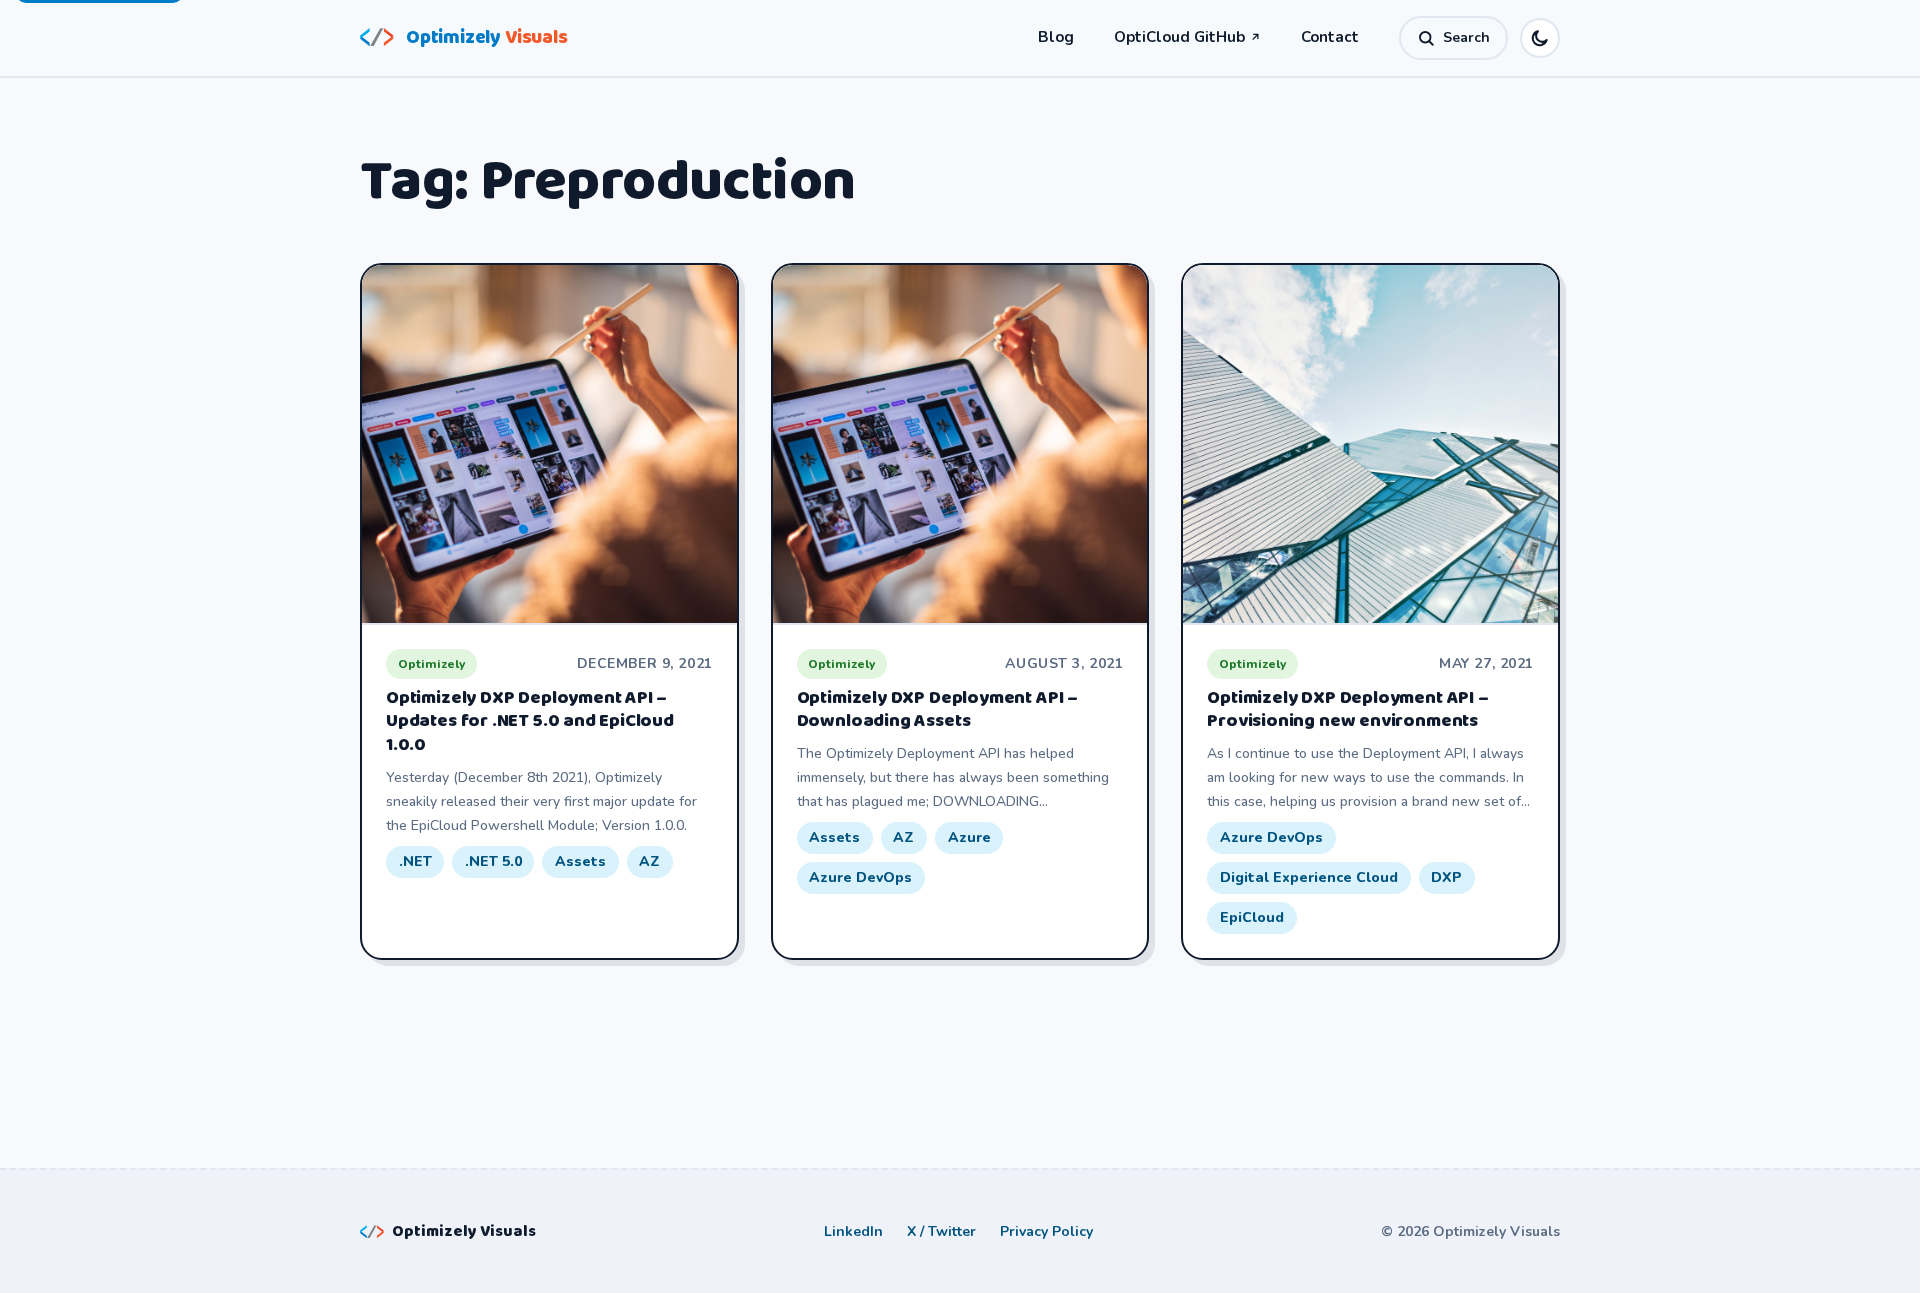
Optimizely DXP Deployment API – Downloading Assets (937, 710)
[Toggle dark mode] (1540, 38)
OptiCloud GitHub (1187, 37)
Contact (1330, 37)
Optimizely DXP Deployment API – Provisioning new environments (1347, 710)
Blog (1056, 37)
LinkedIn (853, 1231)
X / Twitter (941, 1231)
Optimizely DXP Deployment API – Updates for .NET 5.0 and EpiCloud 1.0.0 (530, 722)
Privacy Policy (1046, 1231)
